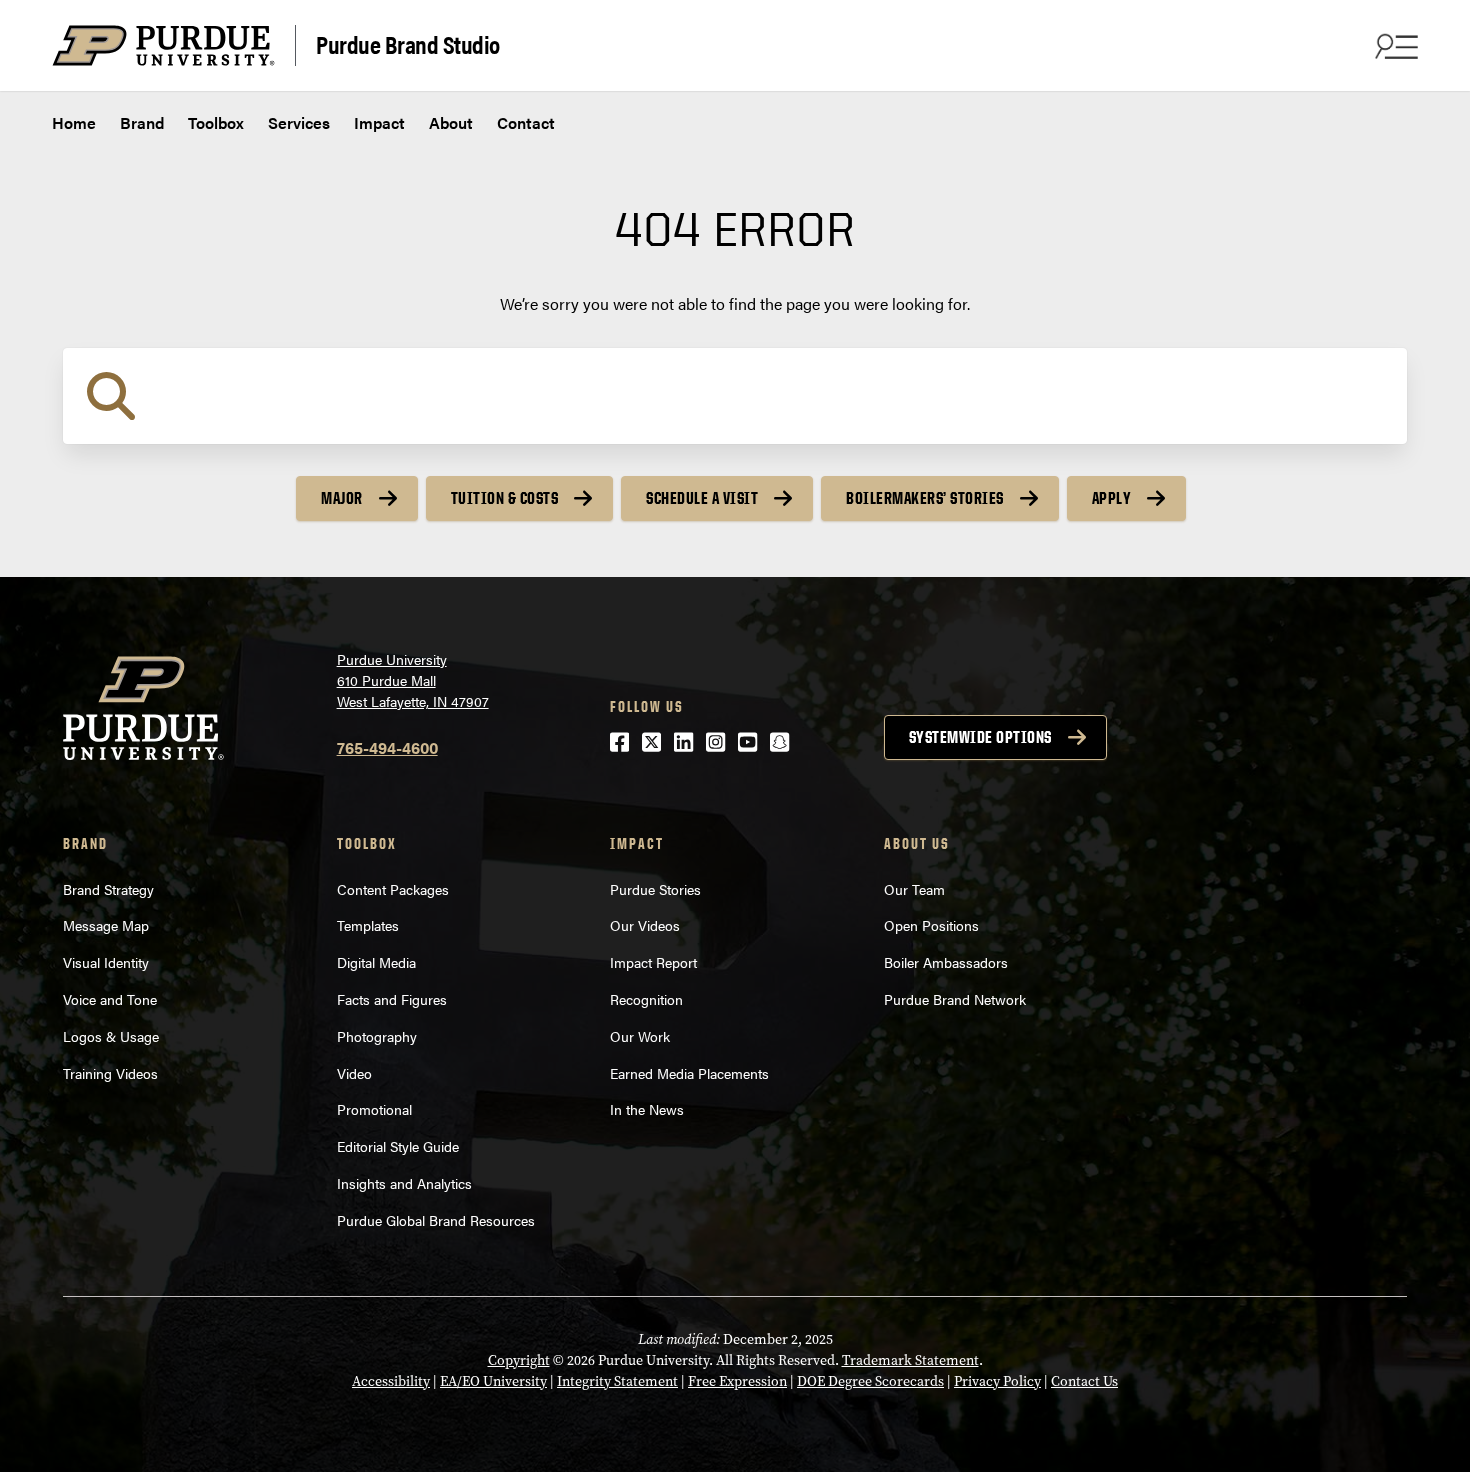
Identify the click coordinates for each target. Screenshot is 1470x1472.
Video (354, 1073)
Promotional (374, 1109)
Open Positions (931, 925)
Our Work (640, 1036)
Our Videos (647, 925)
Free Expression (737, 1381)
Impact (379, 122)
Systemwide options (980, 737)
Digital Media (376, 962)
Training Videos (110, 1073)
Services (299, 122)
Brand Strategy (108, 889)
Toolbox (216, 122)
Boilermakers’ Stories (925, 498)
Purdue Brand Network (955, 999)
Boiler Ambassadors (946, 962)
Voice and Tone (110, 999)
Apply (1112, 498)
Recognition (646, 999)
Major (342, 498)
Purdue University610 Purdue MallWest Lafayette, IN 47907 (413, 680)
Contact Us (1084, 1381)
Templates (368, 925)
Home (74, 122)
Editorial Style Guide (398, 1146)
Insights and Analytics (406, 1183)
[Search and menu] (1394, 46)
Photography (377, 1036)
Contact (526, 122)
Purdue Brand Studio (408, 43)
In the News (647, 1109)
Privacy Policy (997, 1381)
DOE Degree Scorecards (870, 1381)
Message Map (106, 925)
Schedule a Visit (702, 498)
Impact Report (653, 962)
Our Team (914, 889)
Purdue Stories (655, 889)
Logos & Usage (111, 1036)
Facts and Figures (392, 999)
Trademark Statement (910, 1360)
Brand (142, 122)
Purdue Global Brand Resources (436, 1220)
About (451, 122)
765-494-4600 (387, 747)
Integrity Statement (617, 1381)
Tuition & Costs (505, 498)
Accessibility (391, 1381)
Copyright (519, 1360)
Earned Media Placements (689, 1073)
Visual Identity (106, 962)
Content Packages (393, 889)
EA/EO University (493, 1381)
